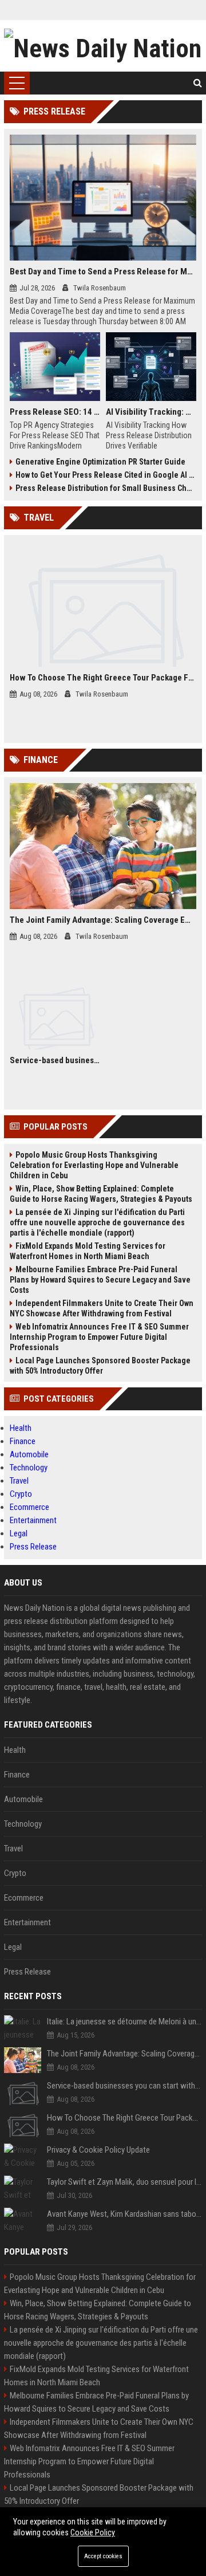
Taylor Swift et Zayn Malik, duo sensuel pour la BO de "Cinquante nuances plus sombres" (124, 2182)
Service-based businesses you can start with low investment (55, 1060)
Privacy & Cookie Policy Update (98, 2150)
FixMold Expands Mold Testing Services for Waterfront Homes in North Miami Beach (88, 1251)
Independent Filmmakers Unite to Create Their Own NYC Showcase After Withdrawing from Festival (102, 1308)
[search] (198, 83)
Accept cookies (103, 2556)
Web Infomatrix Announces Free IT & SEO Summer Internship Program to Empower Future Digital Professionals (99, 1337)
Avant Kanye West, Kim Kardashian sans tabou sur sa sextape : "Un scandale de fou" (124, 2214)
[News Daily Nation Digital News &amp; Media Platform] (103, 46)
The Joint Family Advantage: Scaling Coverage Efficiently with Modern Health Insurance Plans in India (103, 920)
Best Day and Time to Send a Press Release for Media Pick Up (103, 272)
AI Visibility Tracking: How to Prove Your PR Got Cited (151, 412)
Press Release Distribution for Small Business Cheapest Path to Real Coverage (106, 488)
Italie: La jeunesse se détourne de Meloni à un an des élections (124, 2022)
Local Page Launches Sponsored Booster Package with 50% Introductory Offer (100, 1366)
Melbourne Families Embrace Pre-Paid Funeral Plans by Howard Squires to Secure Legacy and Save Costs (100, 1280)
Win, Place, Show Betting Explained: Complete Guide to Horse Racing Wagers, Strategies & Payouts (101, 1194)
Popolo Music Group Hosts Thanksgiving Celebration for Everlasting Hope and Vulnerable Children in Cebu (94, 1165)
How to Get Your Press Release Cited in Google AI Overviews (106, 475)
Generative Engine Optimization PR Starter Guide (100, 462)
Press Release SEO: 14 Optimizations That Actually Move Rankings (55, 412)
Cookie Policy (93, 2532)
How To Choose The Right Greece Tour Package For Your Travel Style (103, 678)
